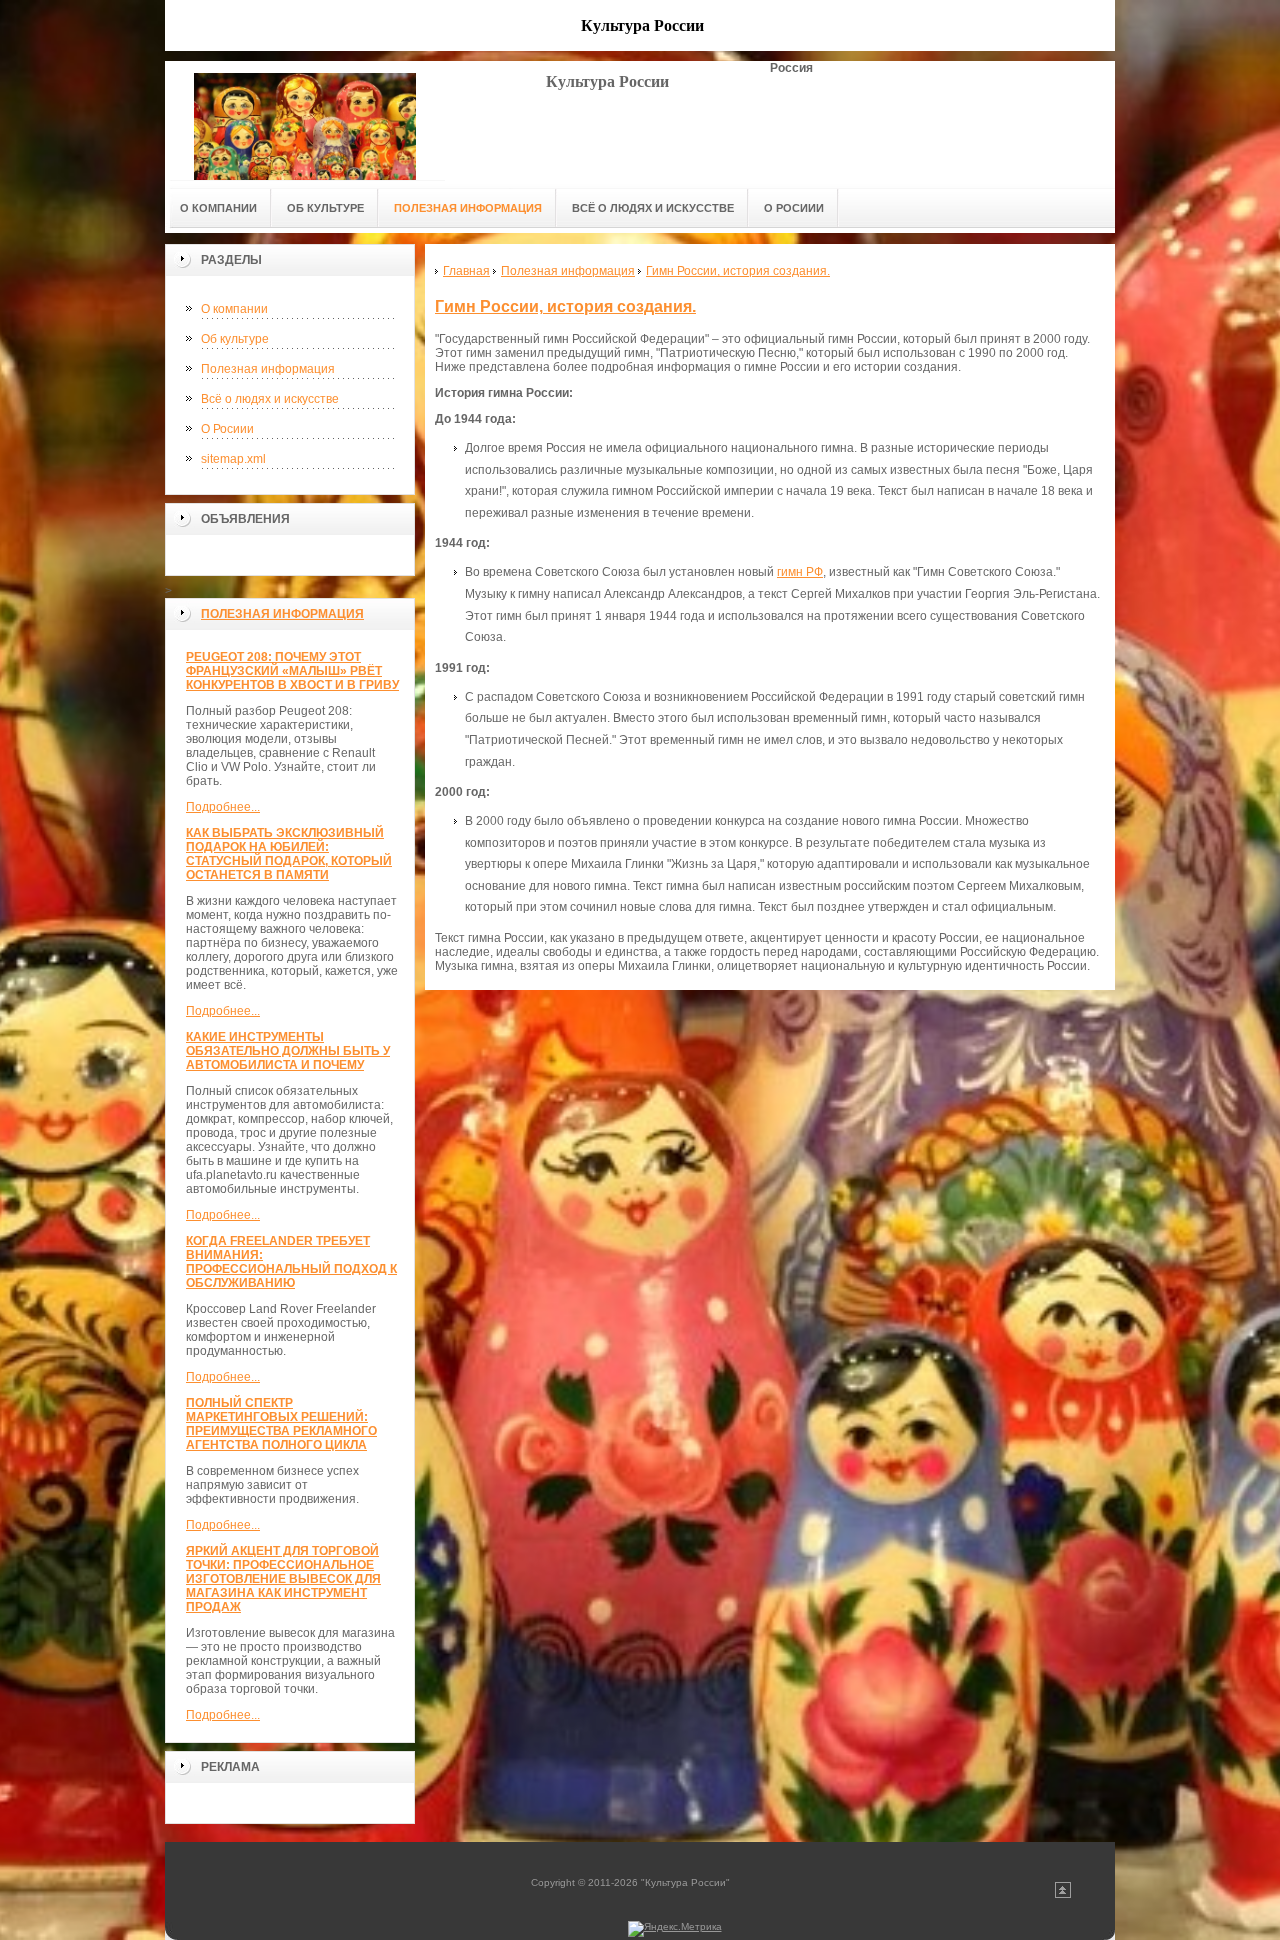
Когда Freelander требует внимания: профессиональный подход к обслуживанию (291, 1262)
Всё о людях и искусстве (270, 399)
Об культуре (235, 339)
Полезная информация (268, 369)
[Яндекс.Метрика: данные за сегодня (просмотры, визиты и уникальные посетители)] (675, 1929)
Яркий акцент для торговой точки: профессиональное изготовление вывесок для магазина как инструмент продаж (283, 1579)
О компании (234, 309)
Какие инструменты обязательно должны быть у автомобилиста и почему (288, 1051)
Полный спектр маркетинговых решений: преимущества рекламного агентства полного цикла (281, 1424)
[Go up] (1063, 1894)
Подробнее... (223, 807)
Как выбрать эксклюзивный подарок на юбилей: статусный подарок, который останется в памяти (289, 854)
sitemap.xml (233, 459)
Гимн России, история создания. (565, 306)
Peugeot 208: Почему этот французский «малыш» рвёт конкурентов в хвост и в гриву (292, 671)
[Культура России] (305, 120)
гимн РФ (800, 572)
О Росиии (227, 429)
